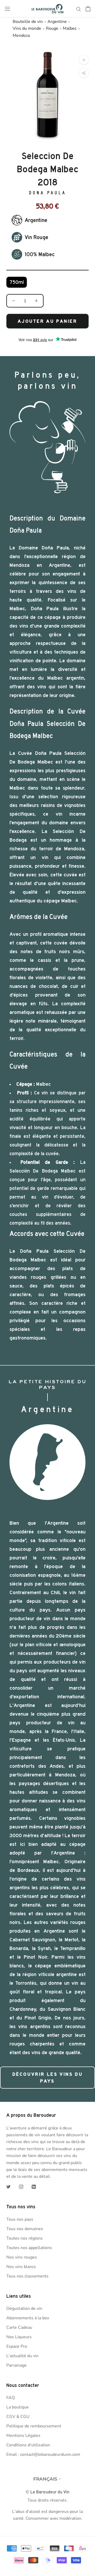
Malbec (70, 28)
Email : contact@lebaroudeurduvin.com (43, 2454)
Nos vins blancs (21, 2267)
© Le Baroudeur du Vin (47, 2492)
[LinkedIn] (34, 2186)
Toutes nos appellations (29, 2248)
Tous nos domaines (25, 2229)
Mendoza (21, 36)
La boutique (18, 2407)
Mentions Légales (23, 2436)
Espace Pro (17, 2346)
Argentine (57, 22)
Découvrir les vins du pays (48, 2078)
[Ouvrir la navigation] (7, 9)
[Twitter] (8, 2186)
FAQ (11, 2398)
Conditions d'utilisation (28, 2445)
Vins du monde (27, 28)
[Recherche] (79, 9)
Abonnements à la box (28, 2318)
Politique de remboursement (34, 2426)
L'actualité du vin (22, 2356)
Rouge (52, 28)
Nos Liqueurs (19, 2337)
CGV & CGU (18, 2417)
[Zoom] (84, 60)
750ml (17, 282)
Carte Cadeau (19, 2327)
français (45, 2479)
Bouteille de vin (28, 22)
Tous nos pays (20, 2219)
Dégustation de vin (24, 2309)
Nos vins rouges (22, 2257)
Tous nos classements (27, 2276)
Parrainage (16, 2365)
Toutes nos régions (25, 2238)
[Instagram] (21, 2186)
